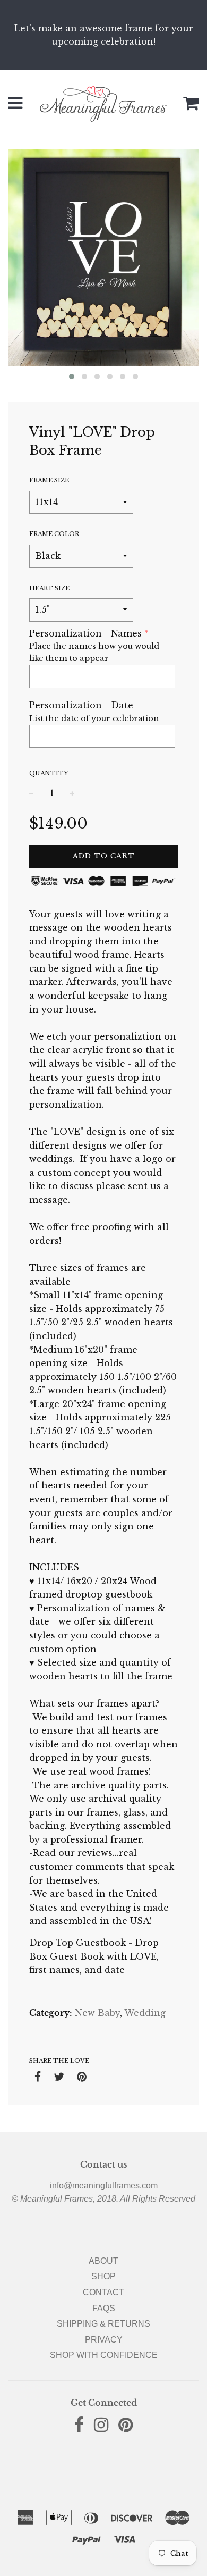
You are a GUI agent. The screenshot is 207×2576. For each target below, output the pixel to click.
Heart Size (49, 588)
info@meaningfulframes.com (104, 2185)
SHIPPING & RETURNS (103, 2324)
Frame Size (49, 480)
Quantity (49, 773)
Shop (103, 2276)
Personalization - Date (81, 705)
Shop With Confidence (104, 2355)
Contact (103, 2292)
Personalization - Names (85, 633)
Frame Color (54, 534)
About (103, 2261)
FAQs (104, 2308)
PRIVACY (104, 2340)
